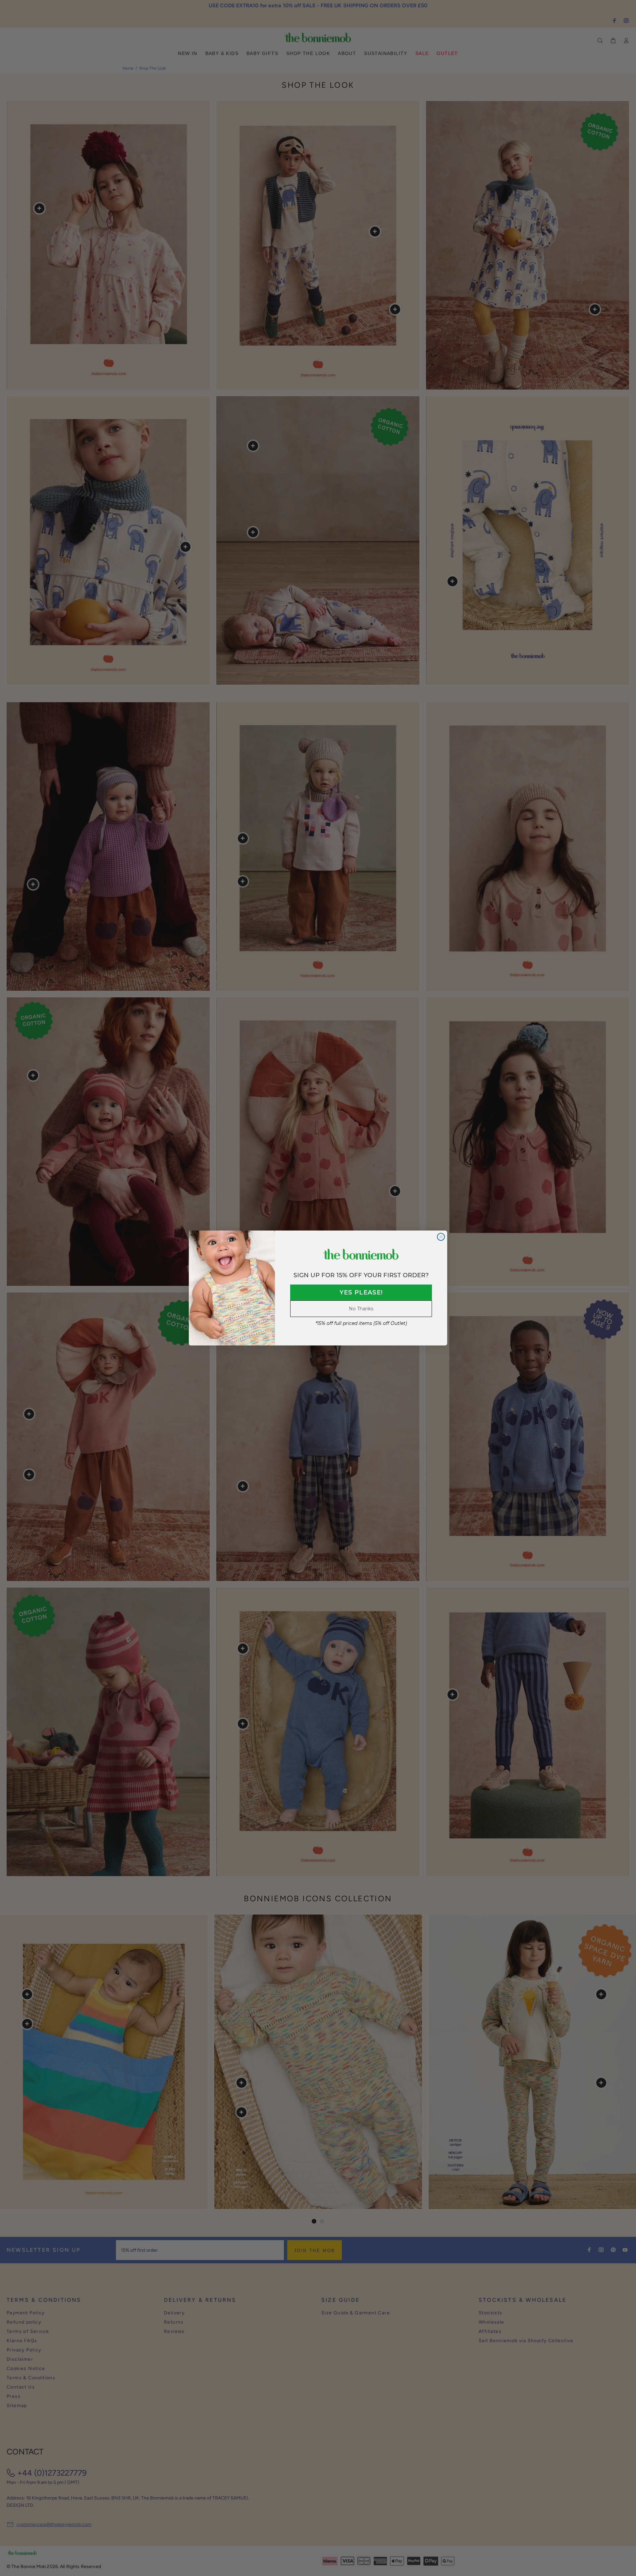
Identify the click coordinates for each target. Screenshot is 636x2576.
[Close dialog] (441, 1237)
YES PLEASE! (361, 1292)
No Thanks (361, 1309)
